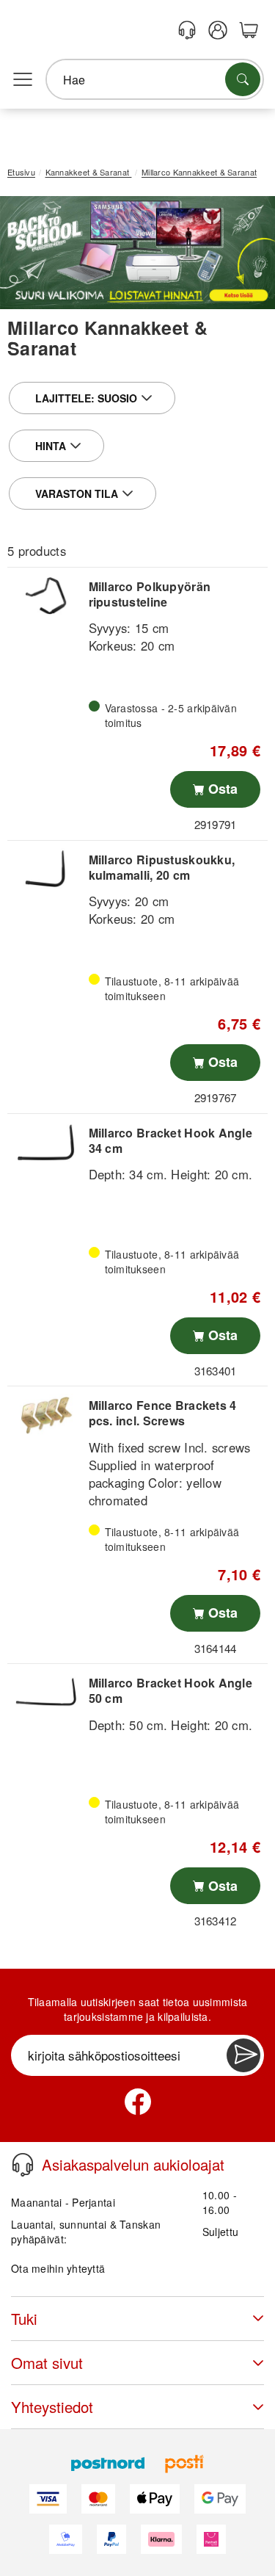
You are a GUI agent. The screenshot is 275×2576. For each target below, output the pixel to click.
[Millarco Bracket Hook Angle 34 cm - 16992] (46, 1142)
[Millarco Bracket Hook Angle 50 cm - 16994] (46, 1692)
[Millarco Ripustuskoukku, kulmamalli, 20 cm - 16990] (46, 869)
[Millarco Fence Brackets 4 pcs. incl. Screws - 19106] (46, 1415)
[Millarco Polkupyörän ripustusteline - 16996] (46, 596)
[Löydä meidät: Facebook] (138, 2102)
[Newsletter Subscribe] (243, 2055)
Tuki (24, 2319)
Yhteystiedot (52, 2407)
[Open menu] (23, 80)
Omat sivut (47, 2363)
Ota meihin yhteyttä (58, 2268)
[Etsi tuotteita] (243, 79)
